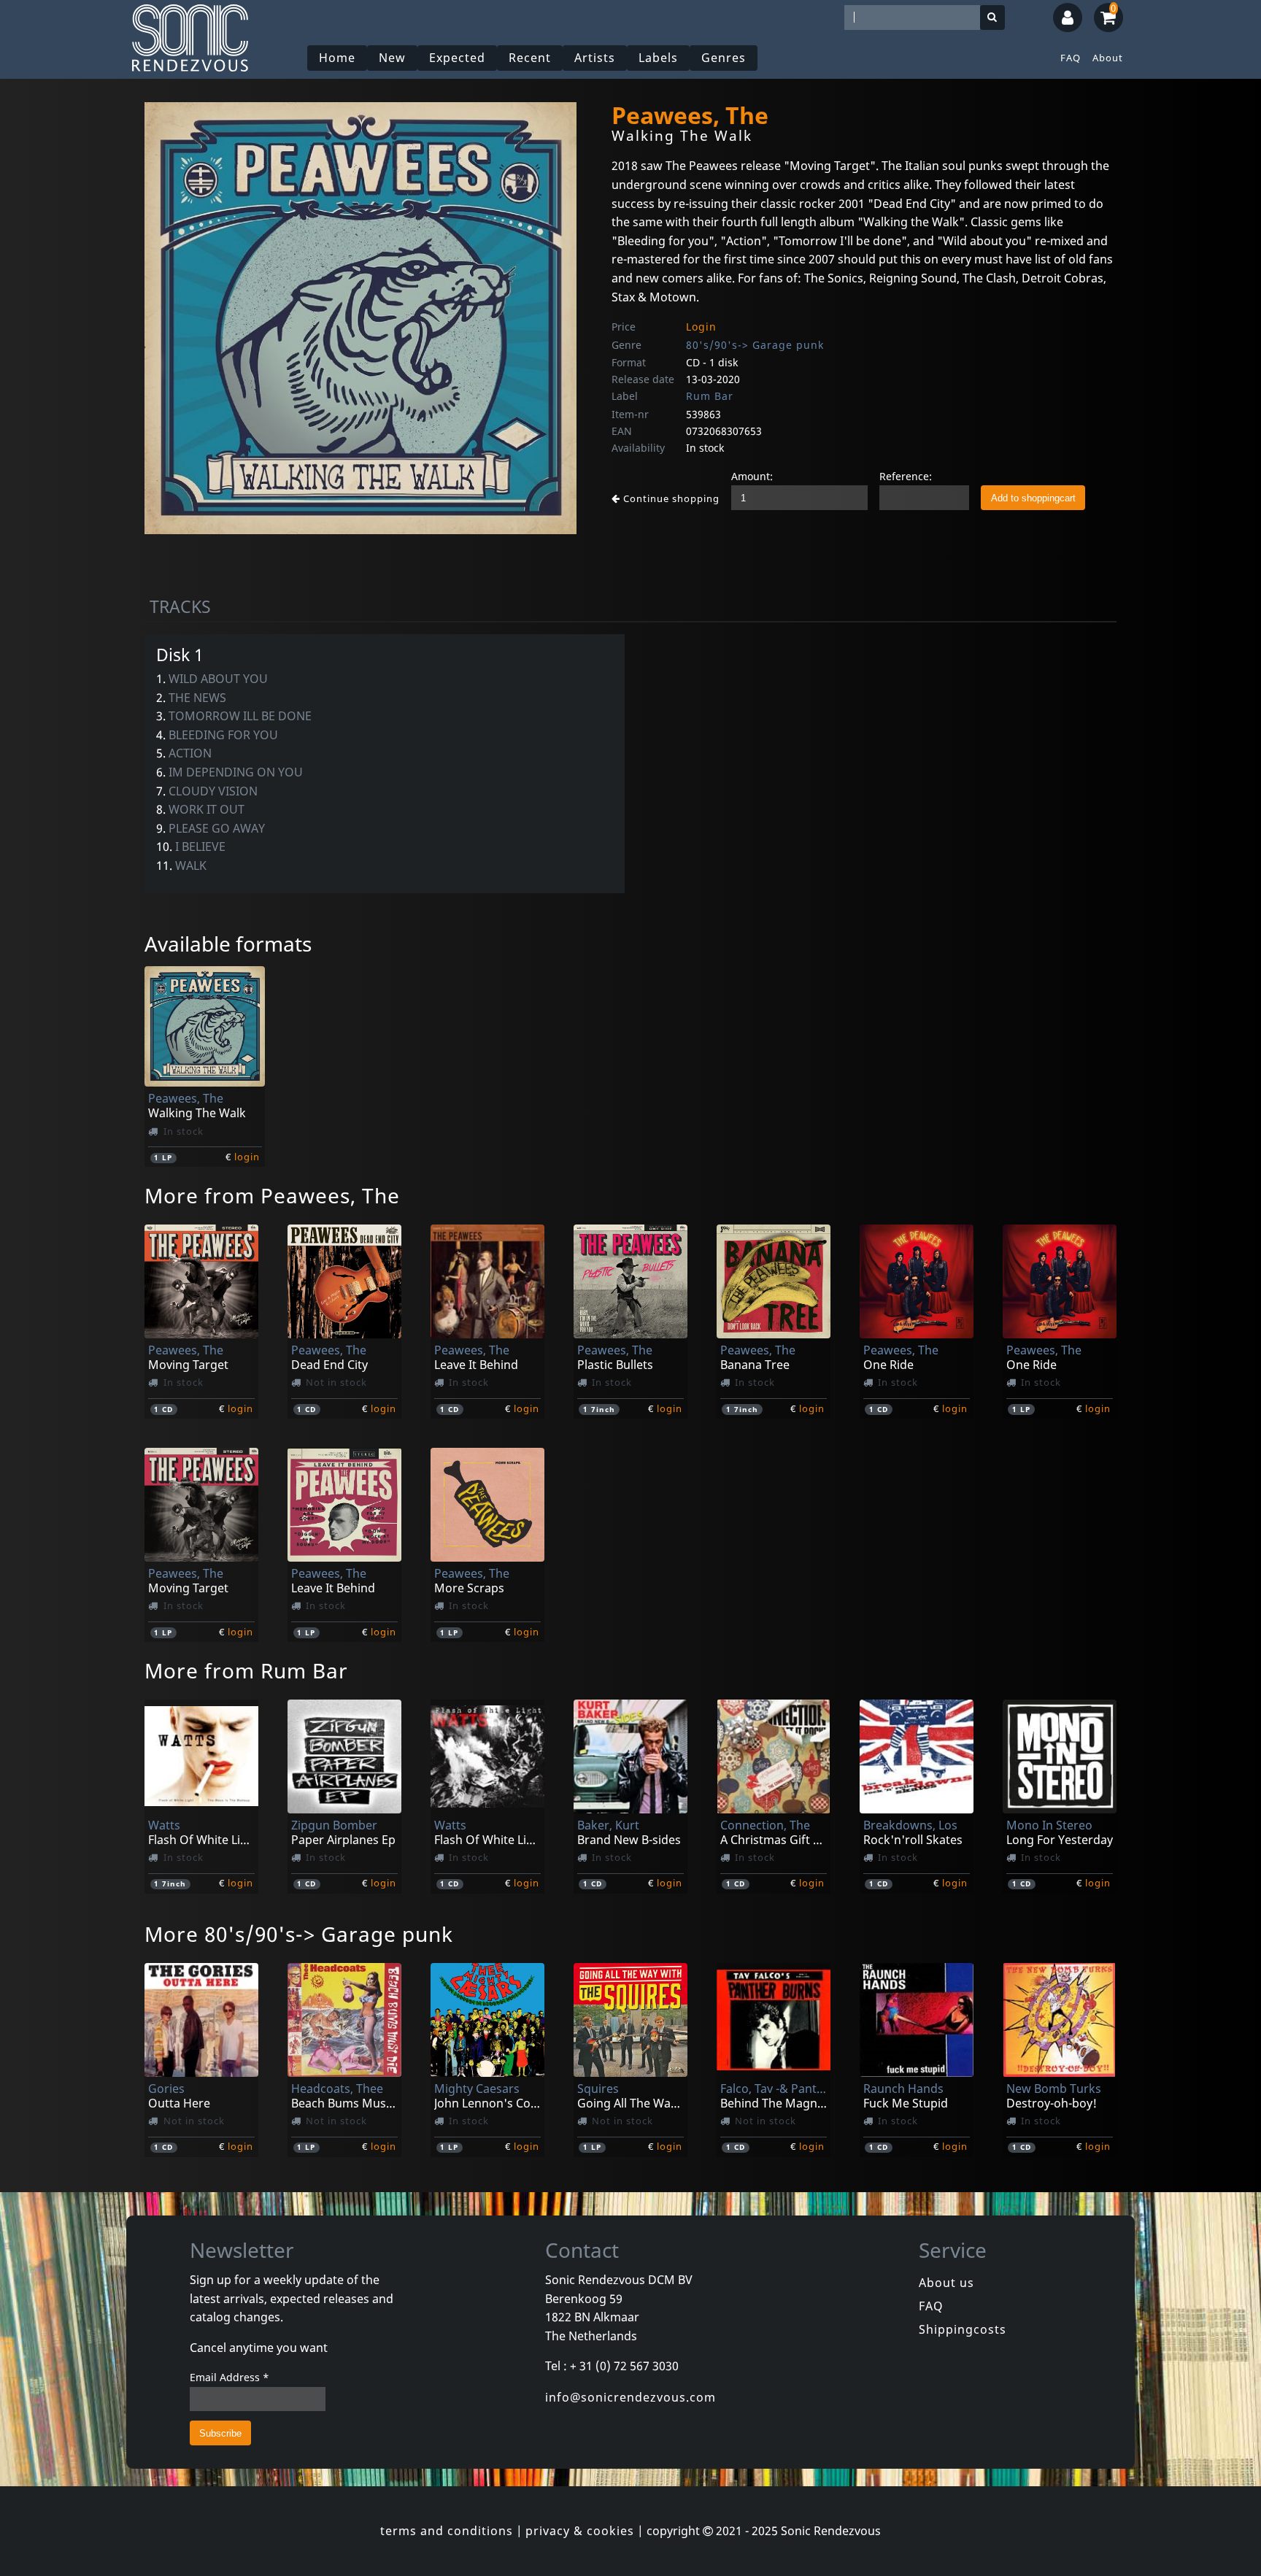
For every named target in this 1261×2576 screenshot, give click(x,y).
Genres (724, 58)
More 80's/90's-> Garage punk (299, 1934)
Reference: (906, 476)
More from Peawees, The (272, 1195)
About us (946, 2283)
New (392, 58)
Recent (530, 58)
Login (701, 327)
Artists (595, 58)
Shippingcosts (963, 2329)
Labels (658, 58)
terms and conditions (447, 2531)
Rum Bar (710, 396)
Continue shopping (670, 498)
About (1108, 58)
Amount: (752, 476)
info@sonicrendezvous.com (630, 2397)
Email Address (230, 2377)
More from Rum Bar (246, 1670)
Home (337, 58)
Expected (457, 58)
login (247, 1157)
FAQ (1071, 58)
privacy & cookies (580, 2531)
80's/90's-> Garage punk (755, 345)
